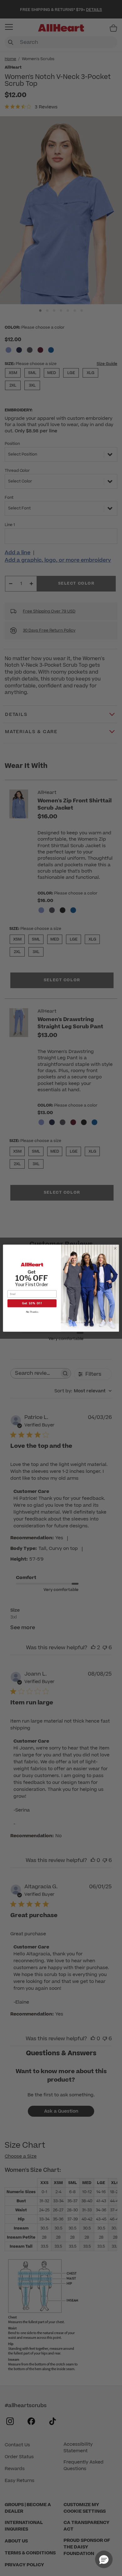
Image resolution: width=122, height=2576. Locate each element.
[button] (104, 2559)
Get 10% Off (32, 1303)
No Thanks (32, 1312)
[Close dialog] (115, 1248)
